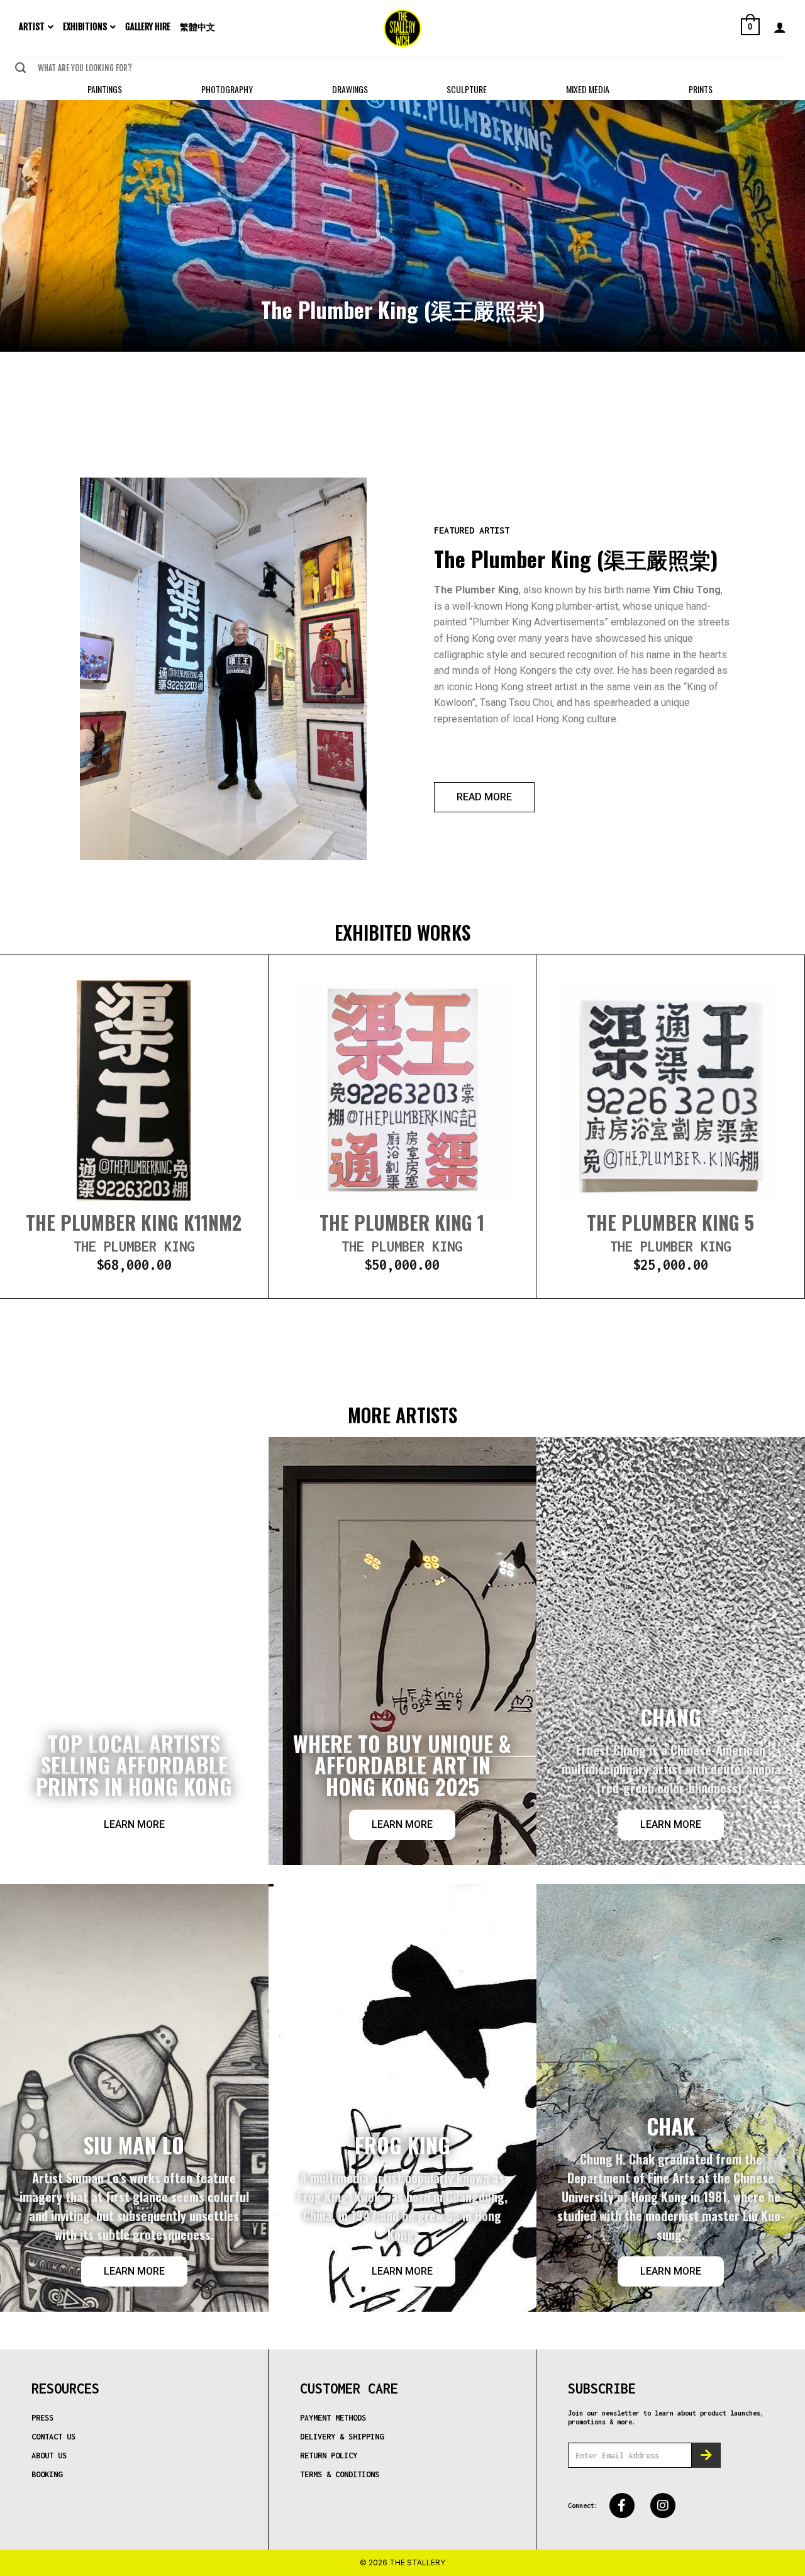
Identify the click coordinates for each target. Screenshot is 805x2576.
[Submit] (20, 68)
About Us (49, 2456)
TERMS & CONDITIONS (340, 2474)
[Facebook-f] (622, 2506)
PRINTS (701, 89)
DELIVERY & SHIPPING (342, 2437)
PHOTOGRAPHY (227, 89)
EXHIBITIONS (85, 27)
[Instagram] (663, 2506)
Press (42, 2418)
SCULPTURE (467, 89)
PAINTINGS (105, 89)
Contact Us (53, 2437)
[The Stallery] (402, 28)
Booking (47, 2474)
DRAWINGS (350, 89)
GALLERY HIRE (148, 27)
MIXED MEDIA (588, 89)
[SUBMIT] (706, 2455)
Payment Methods (333, 2418)
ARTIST (32, 27)
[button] (484, 797)
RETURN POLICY (329, 2456)
